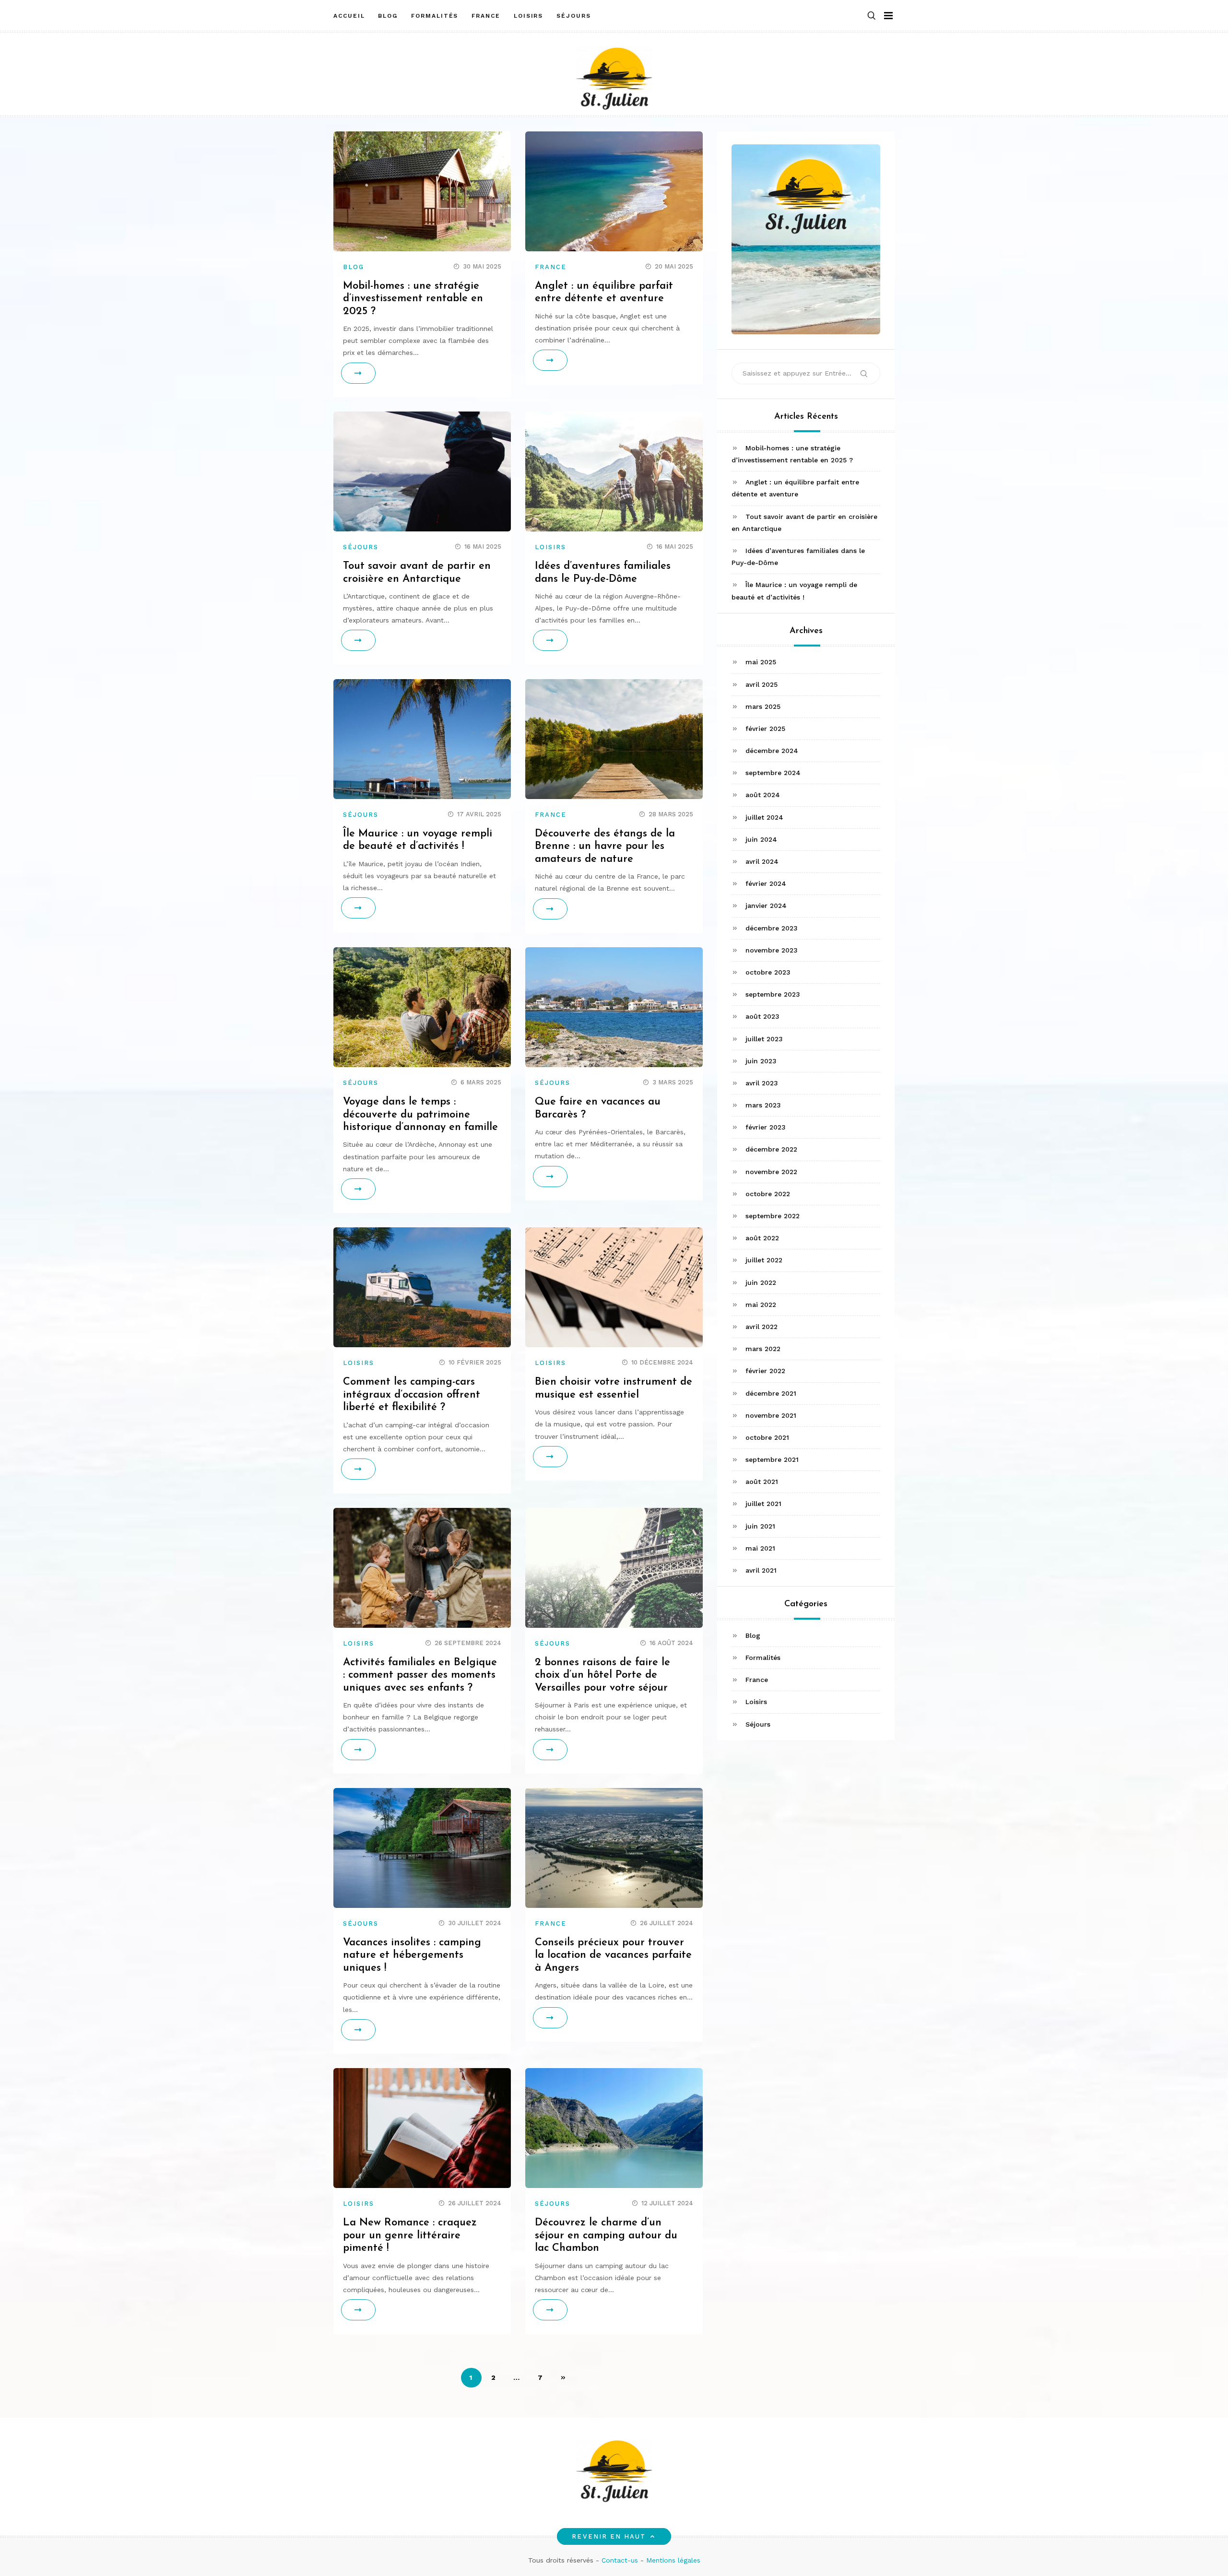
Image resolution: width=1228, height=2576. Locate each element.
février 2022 (765, 1371)
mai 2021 (760, 1548)
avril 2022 (762, 1326)
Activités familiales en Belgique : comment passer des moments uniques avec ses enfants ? (420, 1675)
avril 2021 (761, 1570)
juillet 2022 (764, 1260)
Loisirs (528, 16)
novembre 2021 (771, 1415)
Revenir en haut (609, 2536)
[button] (872, 16)
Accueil (349, 16)
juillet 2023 (764, 1038)
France (486, 16)
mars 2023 (763, 1105)
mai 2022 (761, 1304)
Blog (388, 16)
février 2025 (765, 728)
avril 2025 (762, 684)
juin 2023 (761, 1060)
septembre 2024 (773, 773)
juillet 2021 (763, 1504)
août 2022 (762, 1238)
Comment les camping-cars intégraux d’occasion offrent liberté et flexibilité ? (412, 1395)
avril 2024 (762, 861)
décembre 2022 (771, 1149)
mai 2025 (761, 662)
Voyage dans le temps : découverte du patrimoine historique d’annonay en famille (420, 1115)
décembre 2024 (772, 750)
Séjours (573, 16)
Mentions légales (673, 2560)
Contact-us (620, 2560)
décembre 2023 (772, 928)
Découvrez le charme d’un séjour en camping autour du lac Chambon (606, 2235)
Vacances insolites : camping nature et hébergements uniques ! (412, 1955)
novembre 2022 (771, 1171)
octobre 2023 (768, 972)
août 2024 (763, 795)
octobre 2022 (768, 1193)
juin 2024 (761, 839)
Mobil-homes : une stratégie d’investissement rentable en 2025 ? (413, 299)
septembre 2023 (773, 994)
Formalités (435, 16)
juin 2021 (760, 1526)
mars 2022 (763, 1348)
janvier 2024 (766, 906)
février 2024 (766, 883)
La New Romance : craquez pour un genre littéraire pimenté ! (410, 2235)
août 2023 (762, 1016)
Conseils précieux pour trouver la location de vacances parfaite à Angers (613, 1955)
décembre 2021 (771, 1393)
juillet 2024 (764, 817)
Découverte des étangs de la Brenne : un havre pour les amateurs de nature (605, 847)
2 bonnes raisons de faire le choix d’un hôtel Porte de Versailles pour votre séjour (602, 1675)
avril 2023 (762, 1082)
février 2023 (766, 1127)
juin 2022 (761, 1282)
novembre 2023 (772, 950)
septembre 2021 (772, 1459)
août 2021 (762, 1482)
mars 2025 (763, 706)
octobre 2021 (767, 1437)
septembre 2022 (773, 1215)
